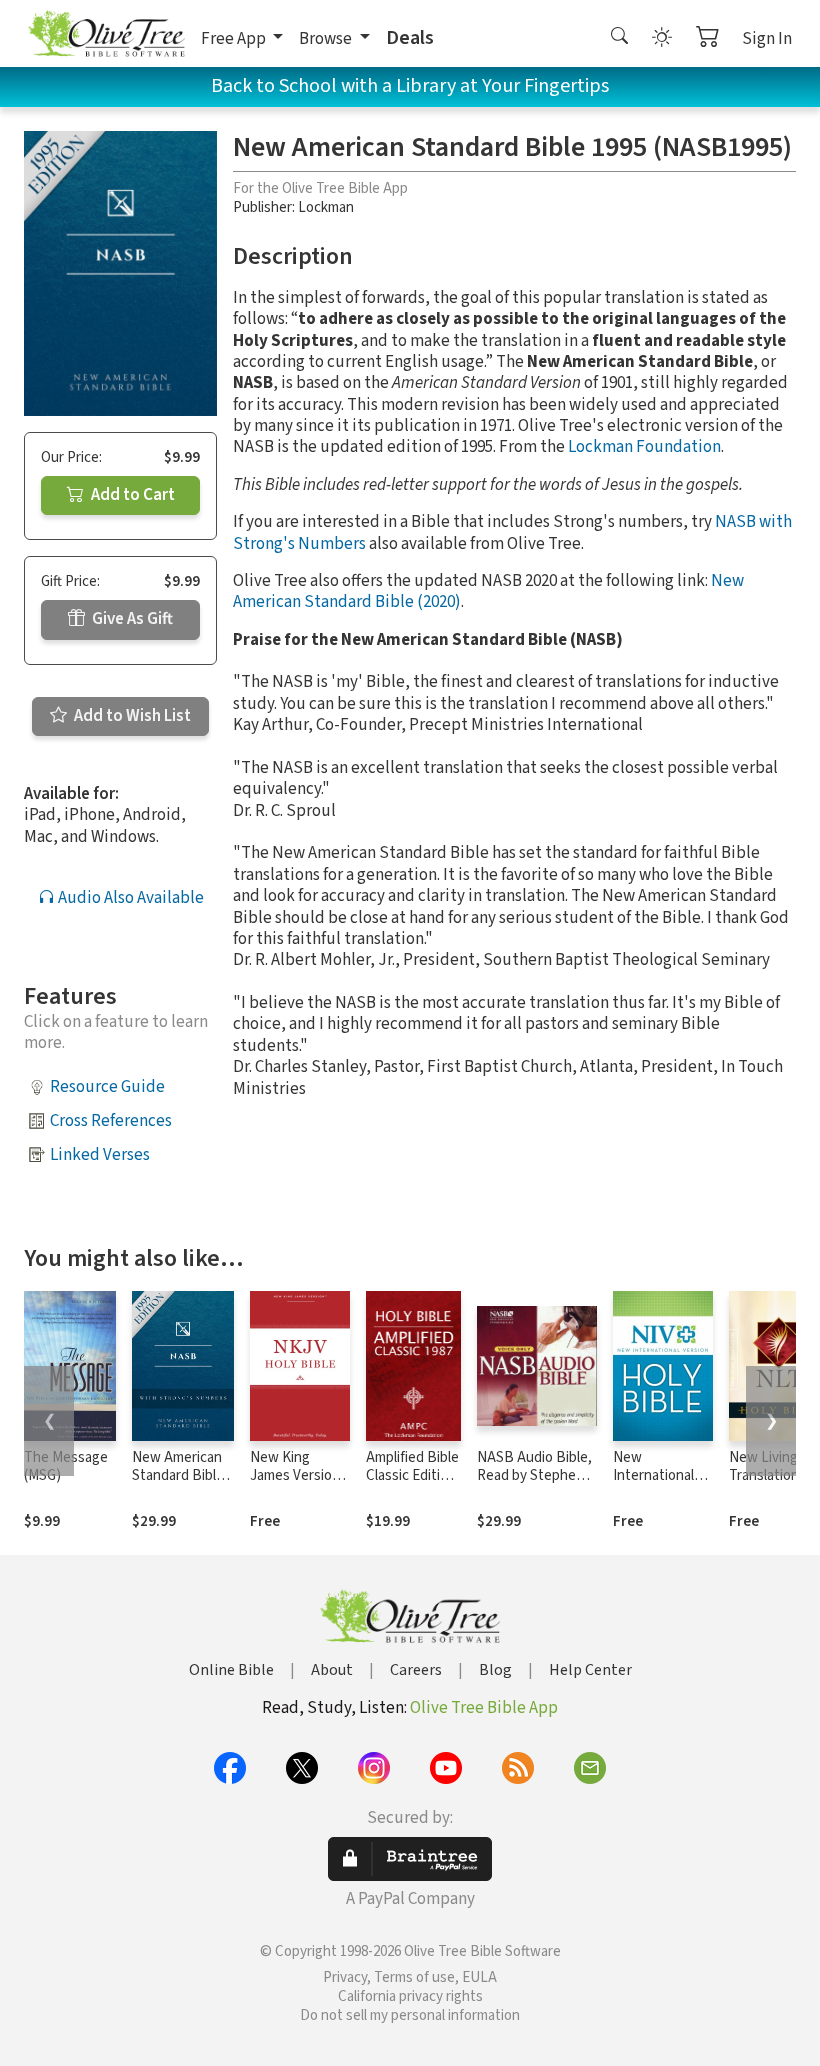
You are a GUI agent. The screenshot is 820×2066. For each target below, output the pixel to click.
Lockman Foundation (644, 447)
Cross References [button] (111, 1121)
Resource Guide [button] (107, 1087)
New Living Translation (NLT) (764, 1476)
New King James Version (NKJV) (295, 1476)
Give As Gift (131, 619)
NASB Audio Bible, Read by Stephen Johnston (534, 1476)
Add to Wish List (131, 716)
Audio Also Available (129, 898)
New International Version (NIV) (653, 1476)
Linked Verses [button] (100, 1155)
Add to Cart (131, 495)
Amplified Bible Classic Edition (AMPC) (412, 1476)
